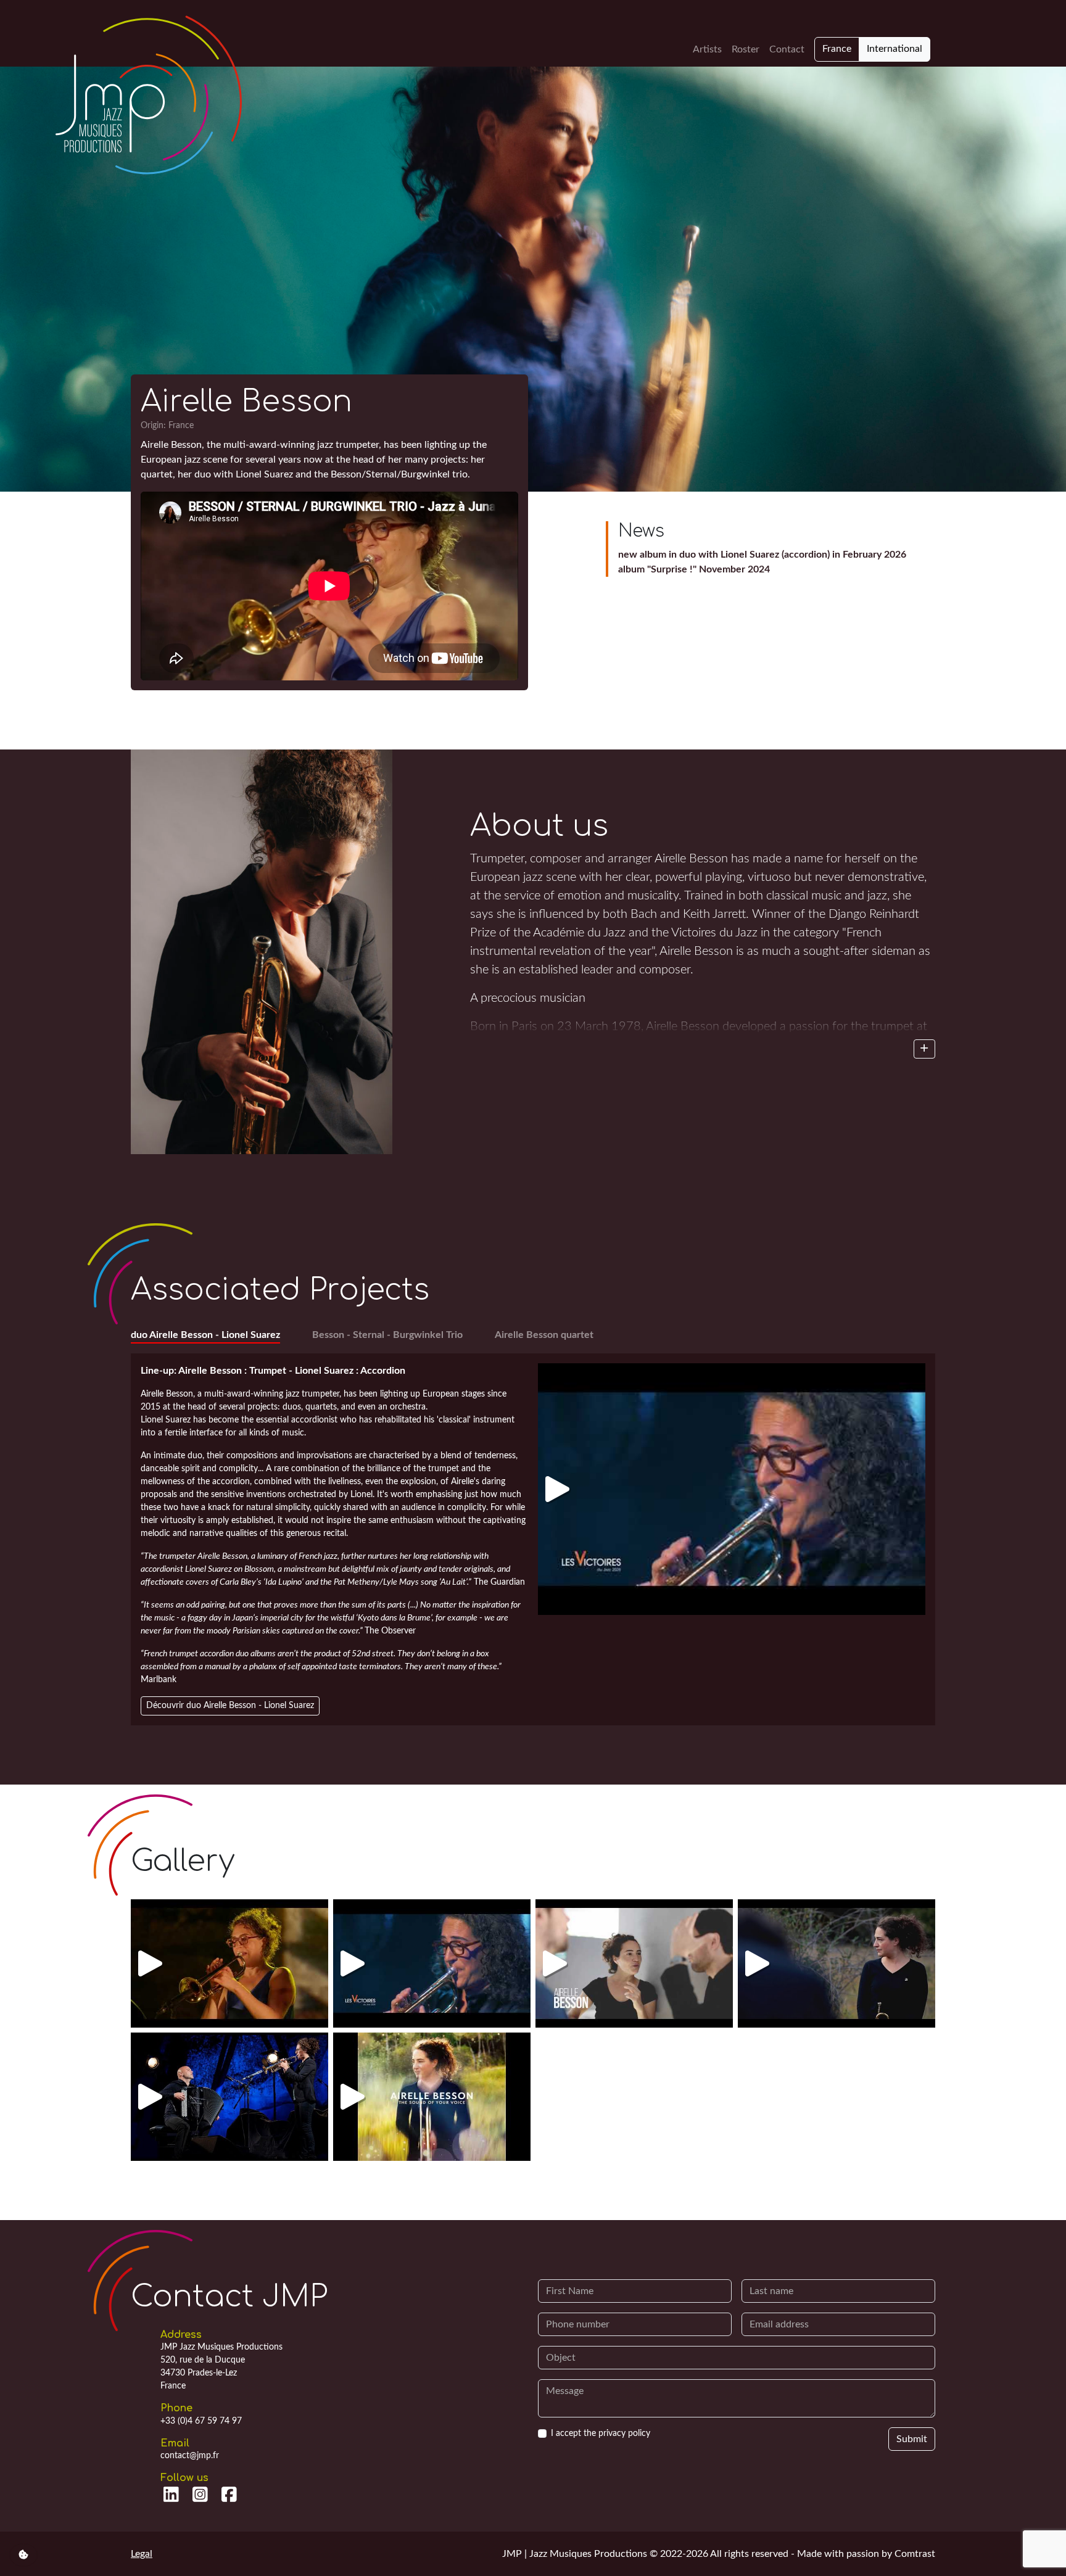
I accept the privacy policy (601, 2434)
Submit (912, 2439)
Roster (746, 49)
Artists (707, 49)
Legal (142, 2554)
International (895, 49)
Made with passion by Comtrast (866, 2554)
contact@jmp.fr (190, 2456)
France (837, 49)
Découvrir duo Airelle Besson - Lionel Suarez (230, 1706)
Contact (787, 49)
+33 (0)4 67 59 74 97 (201, 2421)
